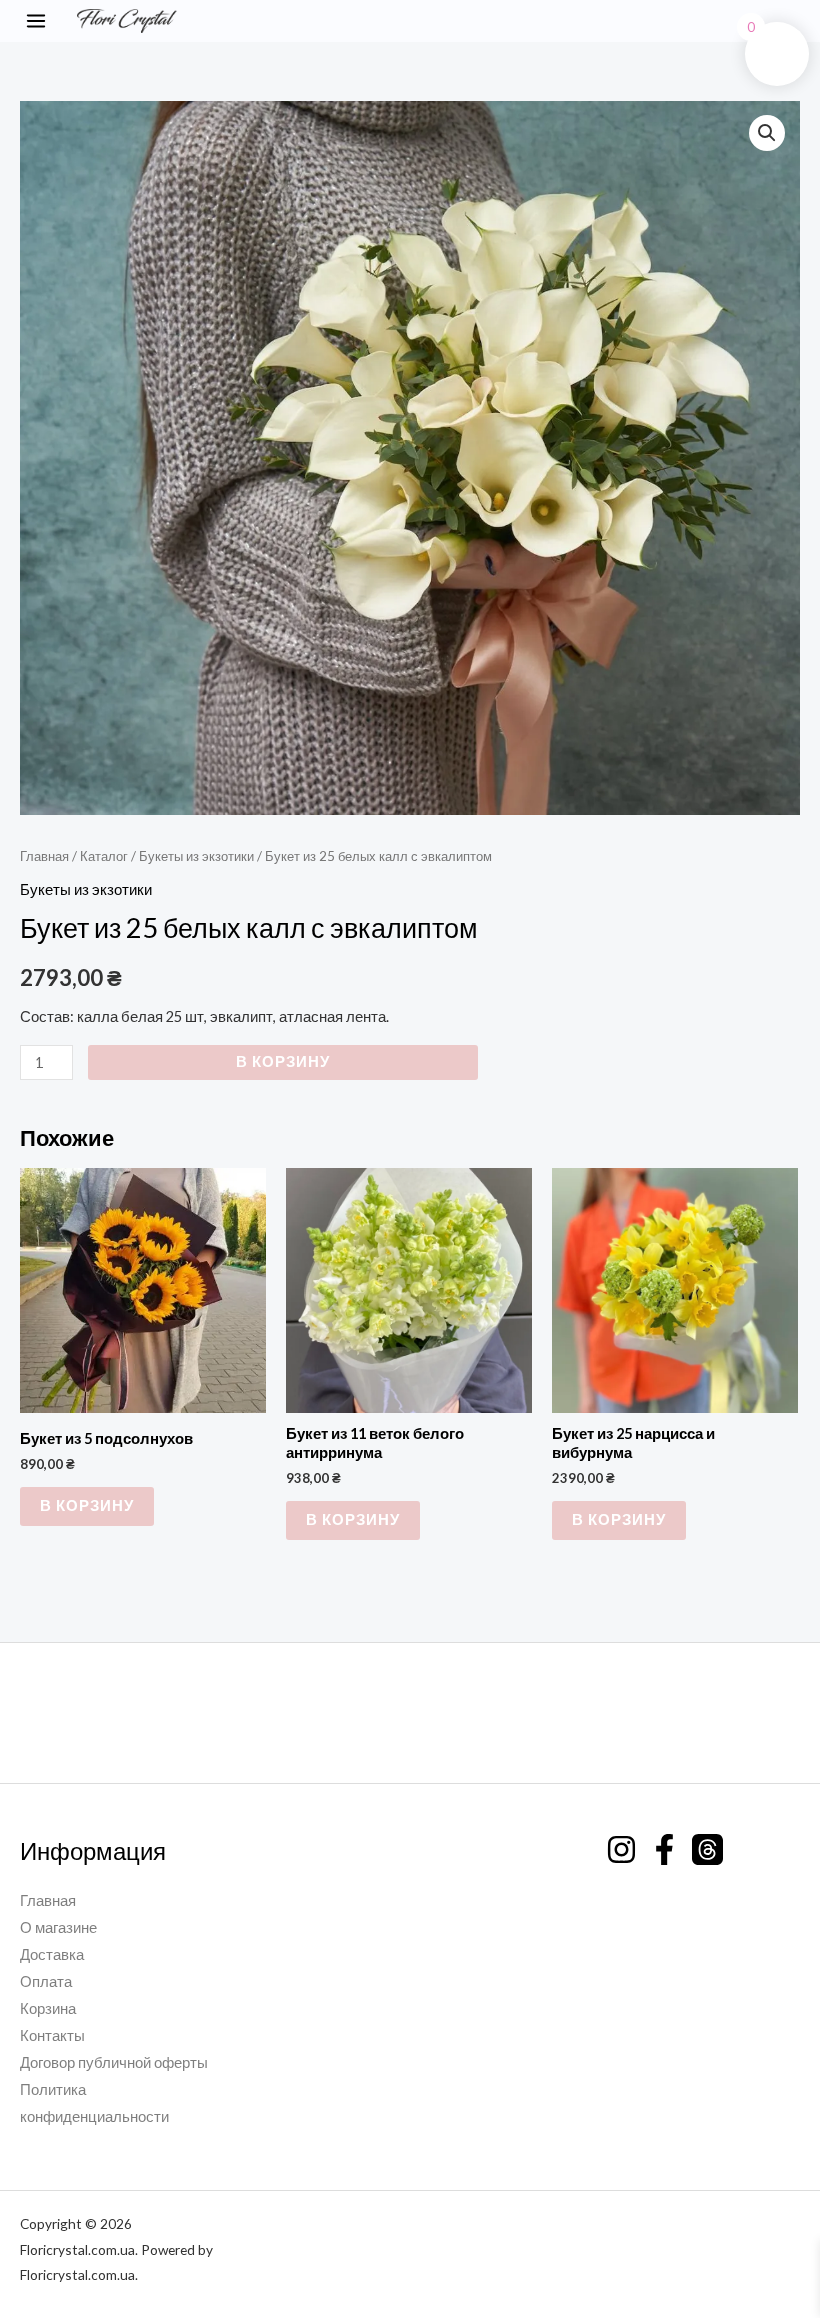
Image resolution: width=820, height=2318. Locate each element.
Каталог (104, 856)
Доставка (52, 1954)
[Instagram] (621, 1849)
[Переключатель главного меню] (36, 21)
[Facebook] (664, 1849)
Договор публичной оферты (114, 2062)
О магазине (58, 1927)
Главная (44, 856)
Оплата (46, 1981)
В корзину (283, 1061)
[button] (798, 21)
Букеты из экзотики (196, 856)
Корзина (48, 2008)
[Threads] (707, 1849)
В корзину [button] (87, 1505)
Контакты (52, 2035)
